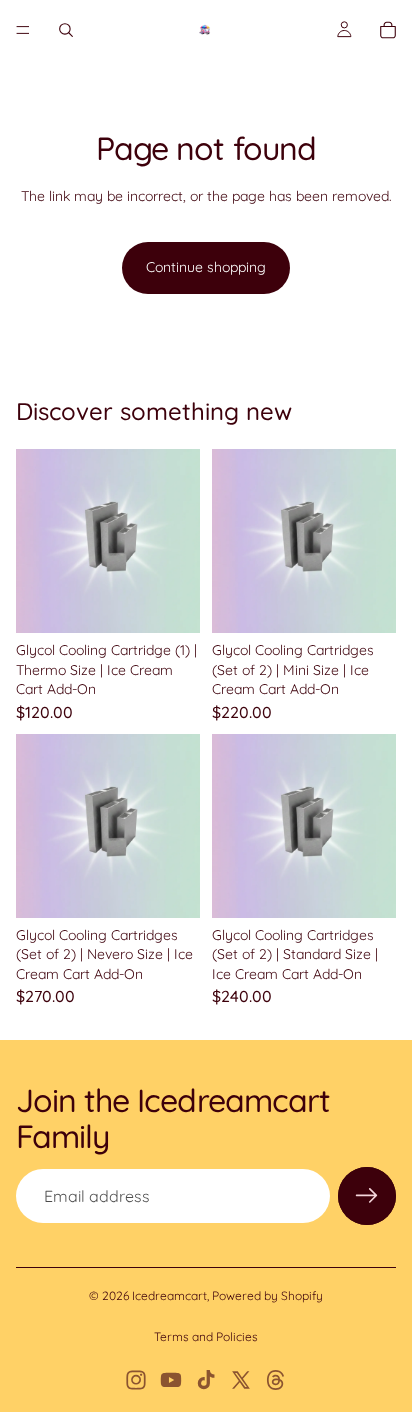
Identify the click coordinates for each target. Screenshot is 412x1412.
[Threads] (276, 1380)
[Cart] (388, 30)
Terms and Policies (206, 1336)
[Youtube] (171, 1380)
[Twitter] (241, 1380)
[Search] (66, 30)
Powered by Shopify (267, 1295)
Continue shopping (206, 267)
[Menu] (23, 30)
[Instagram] (136, 1380)
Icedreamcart (169, 1295)
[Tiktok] (206, 1380)
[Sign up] (367, 1196)
